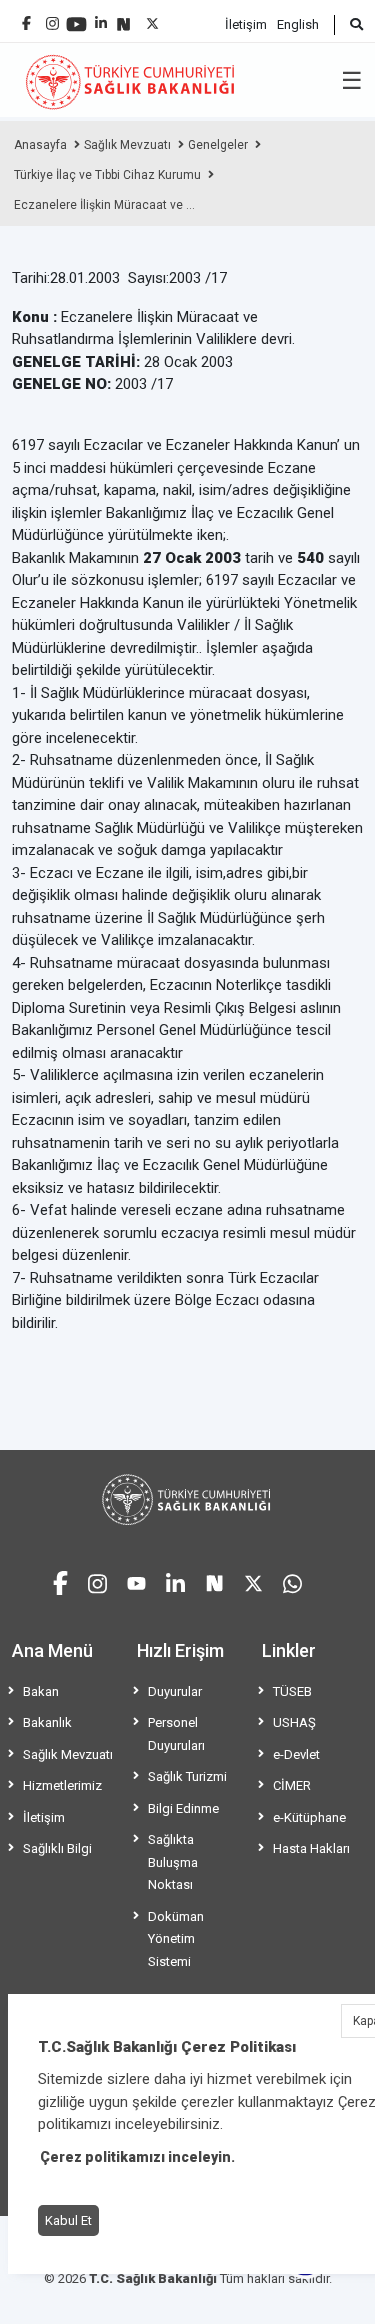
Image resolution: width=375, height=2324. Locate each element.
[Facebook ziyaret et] (60, 1580)
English (298, 24)
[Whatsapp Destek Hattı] (292, 1580)
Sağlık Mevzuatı (127, 145)
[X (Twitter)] (152, 18)
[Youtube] (76, 17)
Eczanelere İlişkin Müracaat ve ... (104, 205)
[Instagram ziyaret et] (97, 1580)
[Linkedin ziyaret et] (175, 1580)
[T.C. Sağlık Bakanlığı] (187, 1499)
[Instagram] (52, 18)
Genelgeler (218, 145)
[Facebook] (26, 15)
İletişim (246, 24)
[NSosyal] (123, 16)
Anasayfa (40, 145)
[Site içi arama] (348, 25)
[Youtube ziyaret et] (136, 1580)
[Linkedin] (101, 15)
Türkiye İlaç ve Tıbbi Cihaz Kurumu (107, 175)
